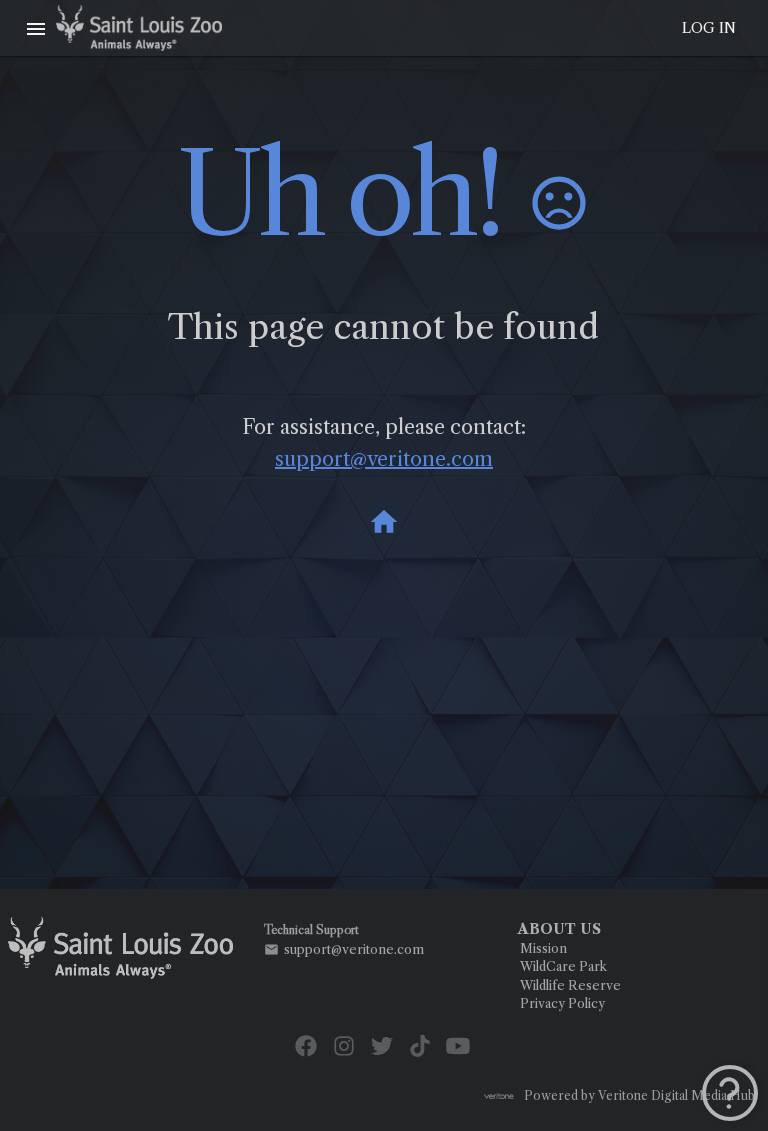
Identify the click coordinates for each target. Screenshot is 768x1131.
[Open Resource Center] (730, 1093)
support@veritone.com (384, 459)
